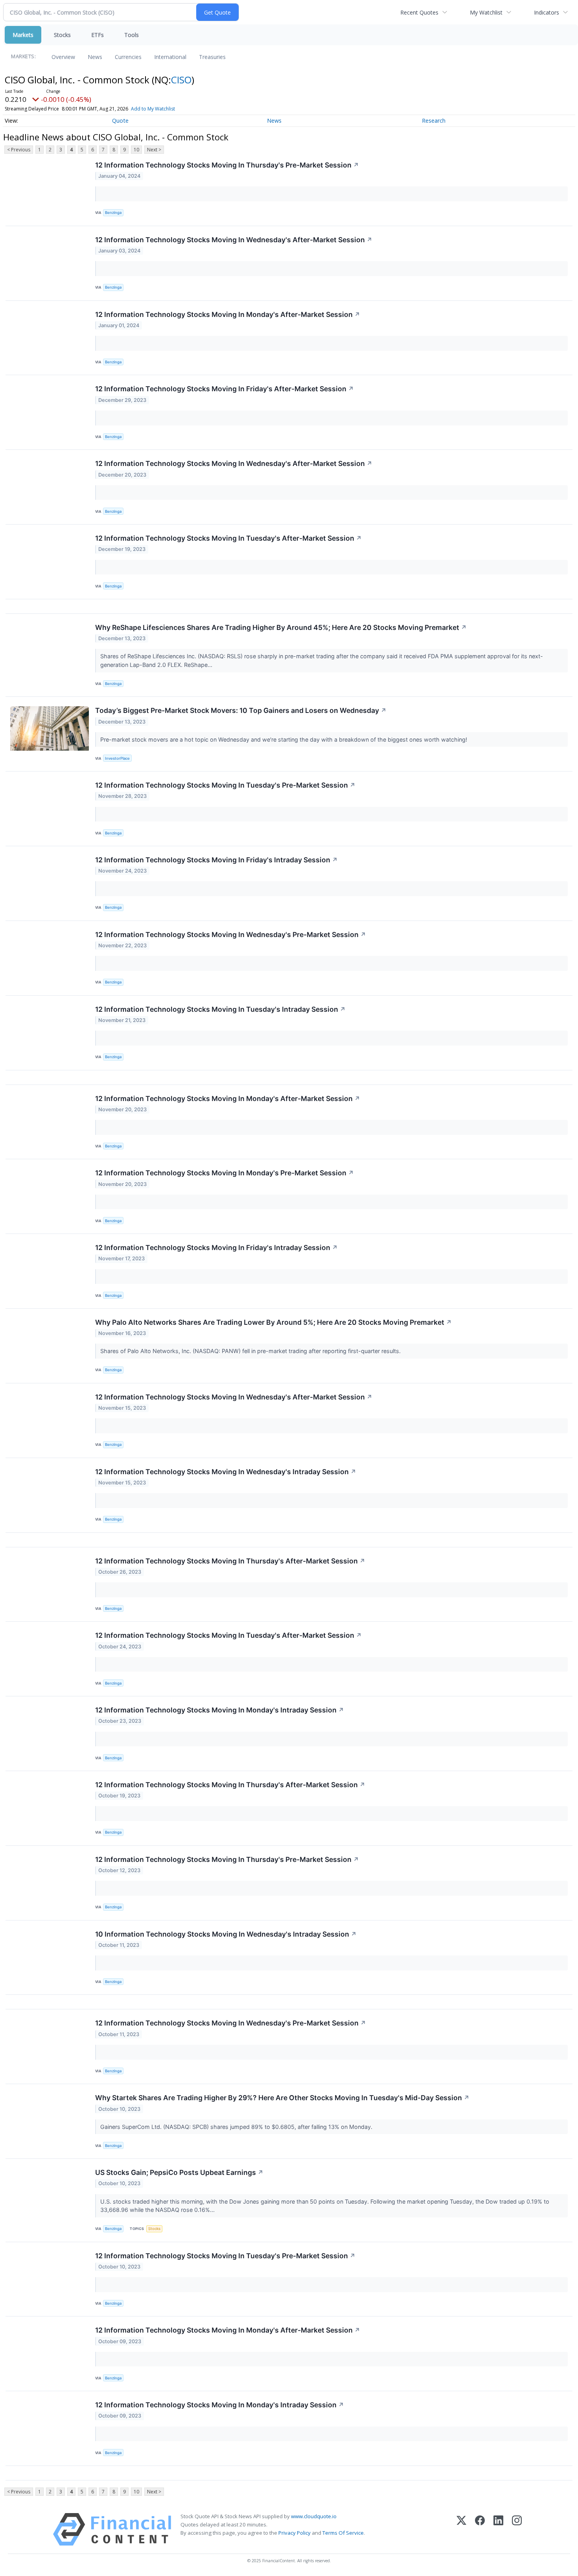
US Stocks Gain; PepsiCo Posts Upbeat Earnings (179, 2172)
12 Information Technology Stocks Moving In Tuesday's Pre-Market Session (225, 785)
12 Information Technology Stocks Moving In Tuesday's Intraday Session (220, 1009)
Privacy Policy (295, 2533)
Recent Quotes (419, 12)
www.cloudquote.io (314, 2516)
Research (434, 121)
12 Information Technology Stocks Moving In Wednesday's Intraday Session (226, 1472)
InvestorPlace (117, 758)
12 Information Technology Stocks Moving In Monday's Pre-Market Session (225, 1173)
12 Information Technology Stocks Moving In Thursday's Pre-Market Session (227, 165)
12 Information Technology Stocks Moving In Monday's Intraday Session (220, 1710)
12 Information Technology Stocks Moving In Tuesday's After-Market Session (228, 538)
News (95, 57)
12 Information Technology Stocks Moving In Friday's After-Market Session (225, 389)
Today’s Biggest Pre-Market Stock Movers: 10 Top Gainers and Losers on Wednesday (241, 710)
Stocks (62, 35)
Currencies (128, 57)
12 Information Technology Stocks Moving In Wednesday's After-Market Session (234, 240)
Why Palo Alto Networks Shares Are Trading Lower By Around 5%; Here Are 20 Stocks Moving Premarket (273, 1322)
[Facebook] (480, 2529)
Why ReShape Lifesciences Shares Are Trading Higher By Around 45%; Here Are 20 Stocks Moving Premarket (281, 627)
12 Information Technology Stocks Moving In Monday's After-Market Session (228, 314)
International (170, 57)
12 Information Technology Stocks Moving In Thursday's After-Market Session (230, 1561)
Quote (120, 121)
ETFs (98, 35)
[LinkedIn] (498, 2529)
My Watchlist (486, 12)
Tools (132, 35)
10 (136, 150)
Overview (63, 57)
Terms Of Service (343, 2533)
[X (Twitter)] (461, 2529)
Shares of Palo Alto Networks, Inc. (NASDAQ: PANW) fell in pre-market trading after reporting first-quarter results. (251, 1351)
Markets (23, 35)
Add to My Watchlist (153, 109)
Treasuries (212, 57)
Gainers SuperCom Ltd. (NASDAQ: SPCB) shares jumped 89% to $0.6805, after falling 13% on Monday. (237, 2127)
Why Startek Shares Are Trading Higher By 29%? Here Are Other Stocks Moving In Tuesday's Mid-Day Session (282, 2098)
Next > (154, 150)
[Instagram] (517, 2529)
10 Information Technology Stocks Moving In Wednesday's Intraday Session (226, 1934)
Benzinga (113, 213)
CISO (181, 80)
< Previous (19, 150)
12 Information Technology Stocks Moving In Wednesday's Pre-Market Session (231, 934)
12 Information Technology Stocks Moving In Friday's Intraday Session (216, 860)
